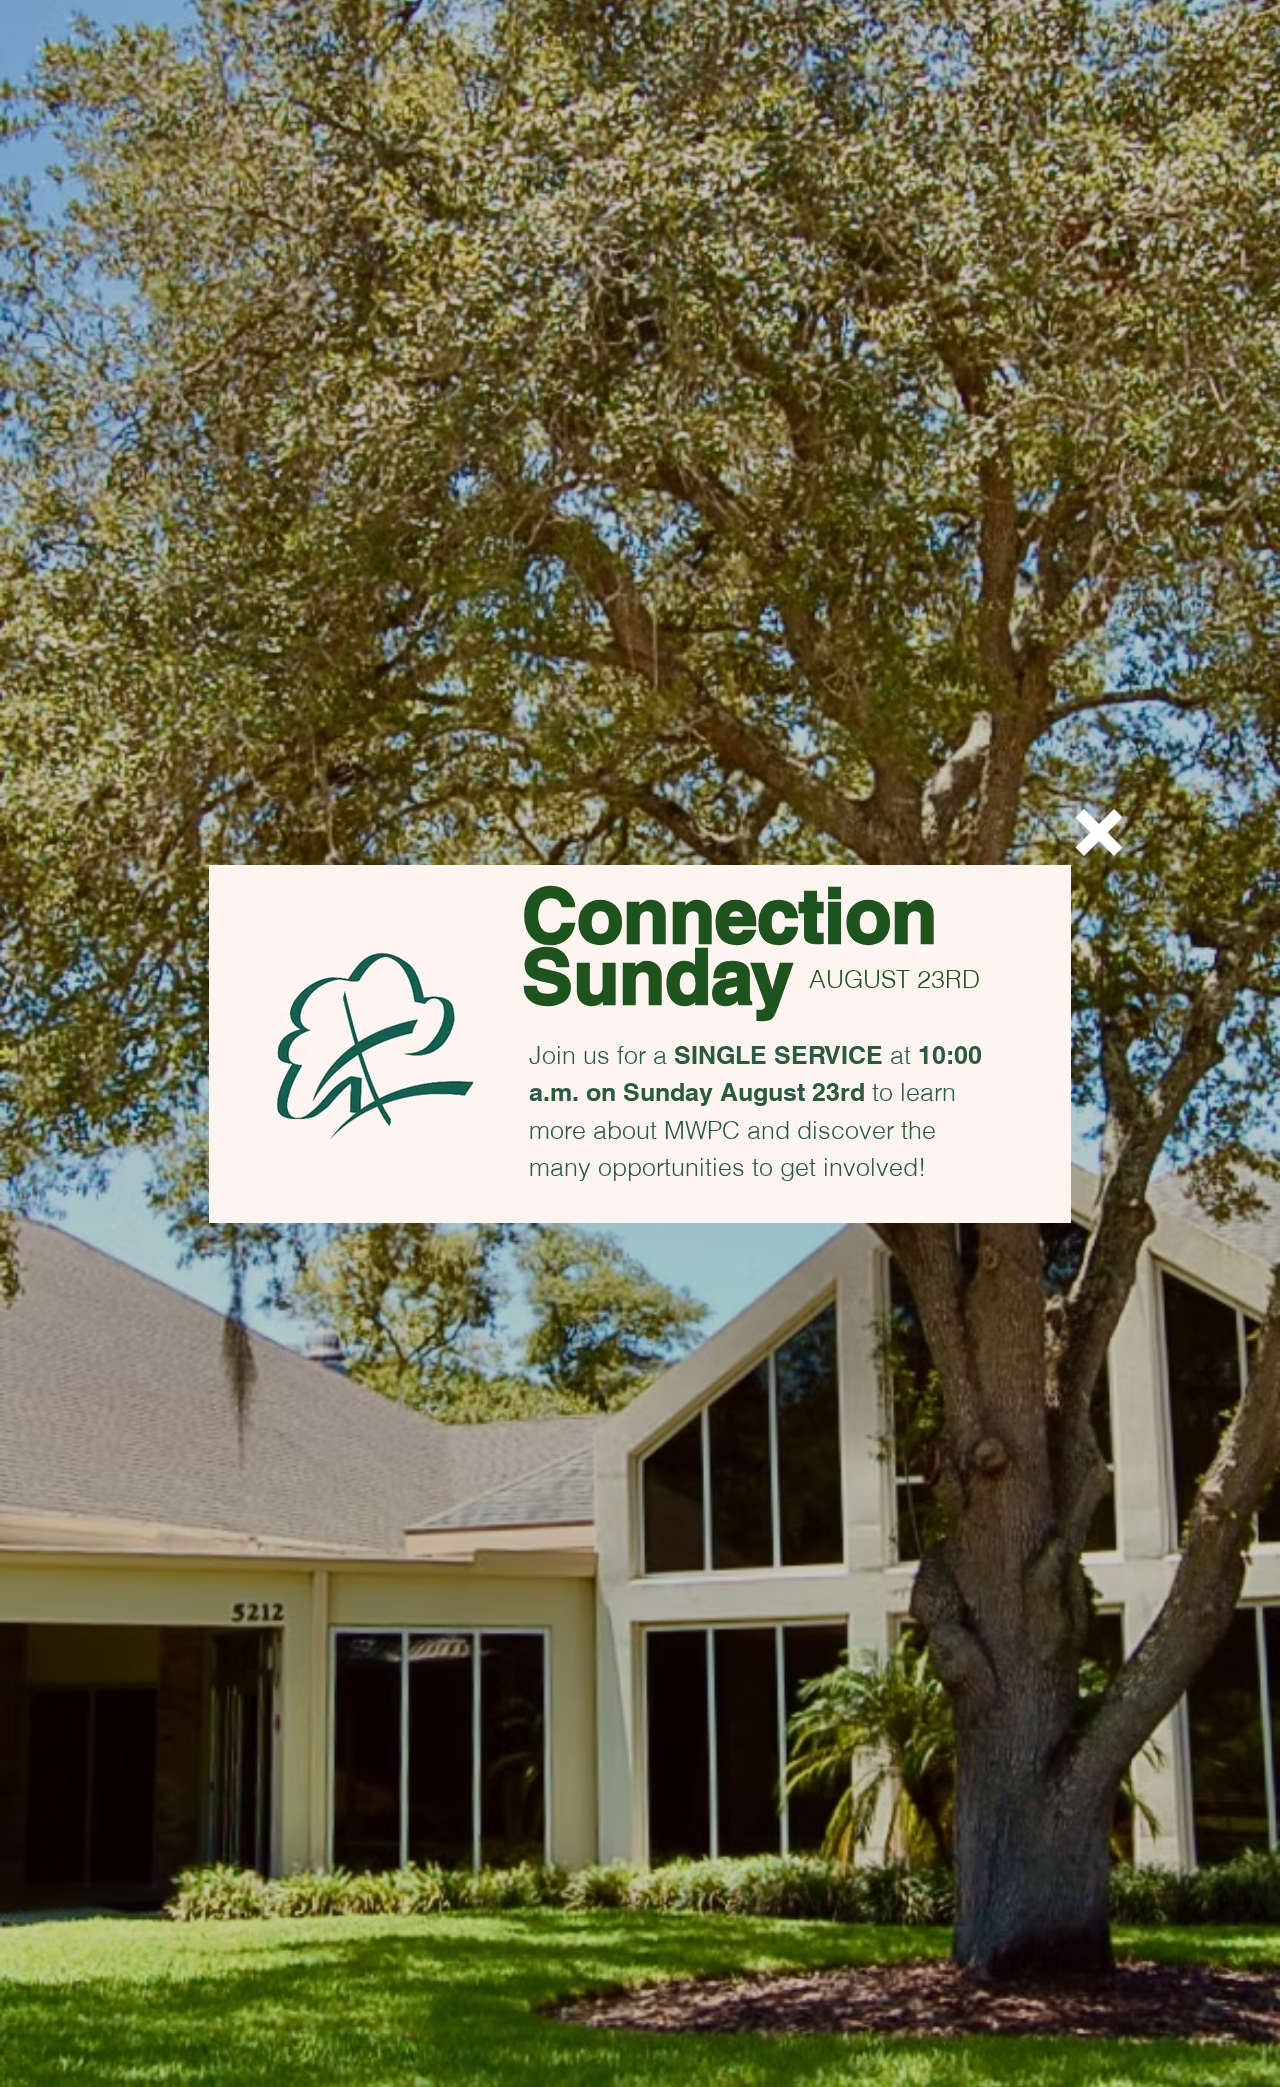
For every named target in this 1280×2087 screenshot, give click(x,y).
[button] (1099, 832)
